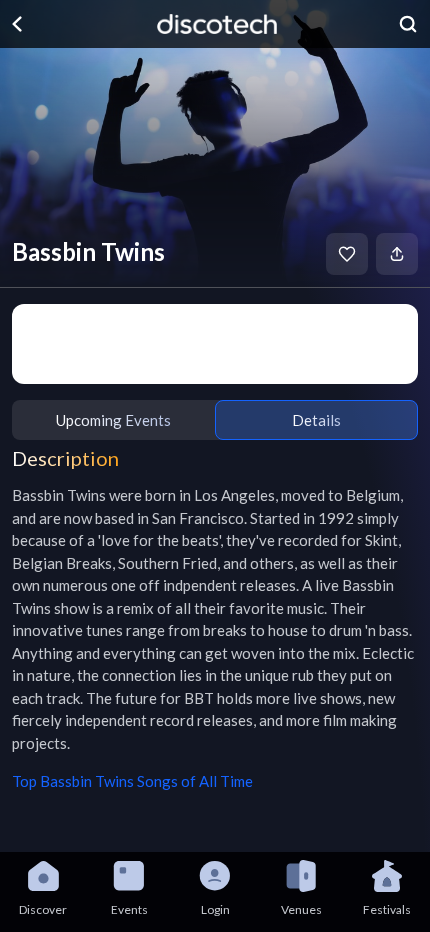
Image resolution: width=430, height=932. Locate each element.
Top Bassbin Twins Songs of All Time (132, 781)
